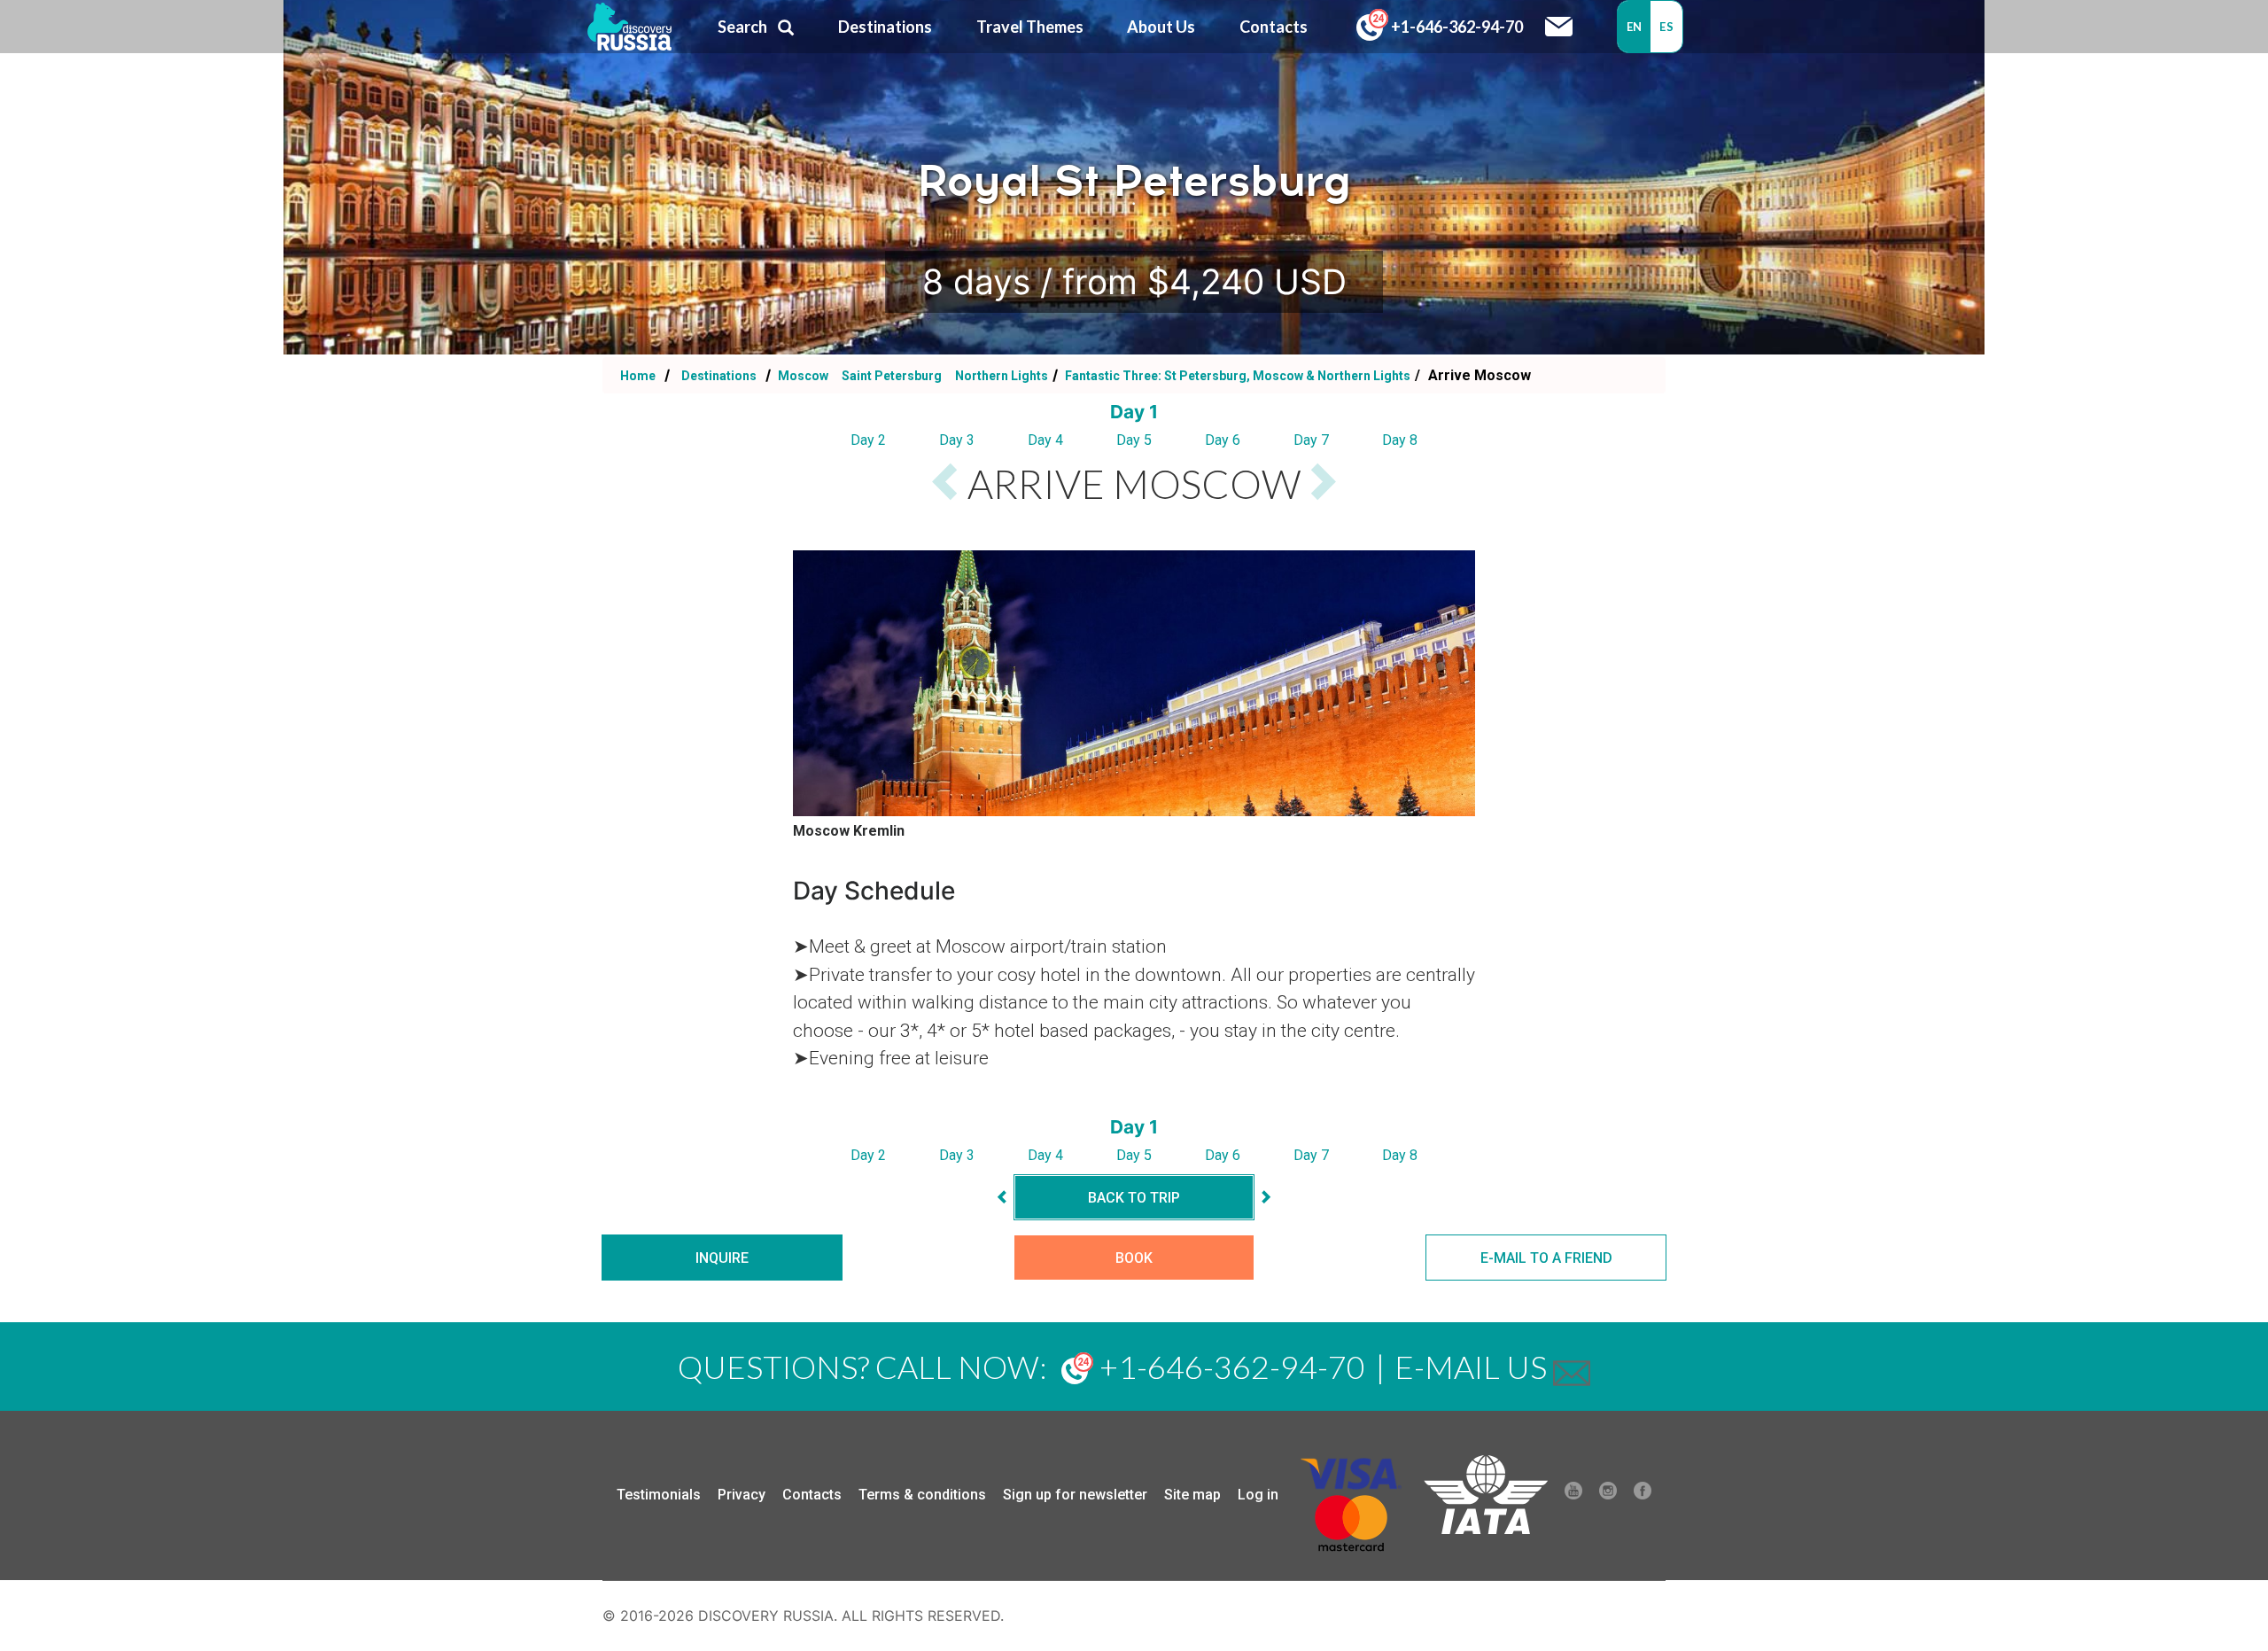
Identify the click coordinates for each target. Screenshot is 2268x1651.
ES (1666, 27)
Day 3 (957, 440)
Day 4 (1045, 440)
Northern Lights (1002, 376)
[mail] (1572, 1367)
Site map (1192, 1495)
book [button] (1134, 1258)
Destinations (718, 376)
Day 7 (1311, 440)
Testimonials (659, 1495)
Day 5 (1134, 440)
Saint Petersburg (893, 376)
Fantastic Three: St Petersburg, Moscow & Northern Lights (1236, 376)
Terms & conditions (922, 1495)
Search (742, 27)
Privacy (742, 1495)
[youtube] (1573, 1495)
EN (1635, 27)
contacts (1274, 27)
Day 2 (868, 440)
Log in (1258, 1495)
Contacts (812, 1495)
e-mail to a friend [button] (1546, 1258)
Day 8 (1400, 440)
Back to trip (1134, 1198)
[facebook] (1643, 1495)
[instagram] (1608, 1495)
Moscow (803, 376)
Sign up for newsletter (1075, 1495)
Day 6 (1223, 440)
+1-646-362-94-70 (1456, 27)
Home (638, 376)
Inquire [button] (722, 1258)
